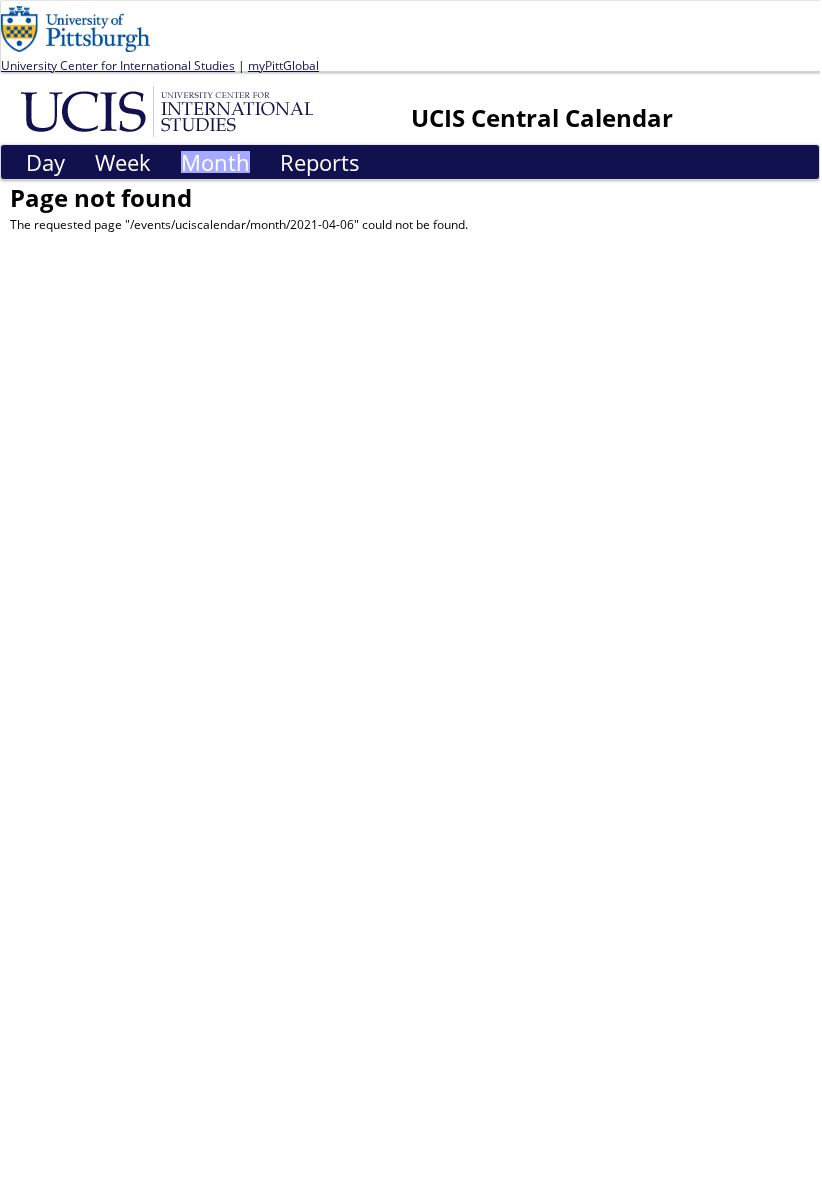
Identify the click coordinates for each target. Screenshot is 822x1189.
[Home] (170, 110)
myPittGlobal (283, 65)
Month (215, 162)
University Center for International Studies (118, 65)
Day (45, 162)
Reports (320, 162)
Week (123, 162)
